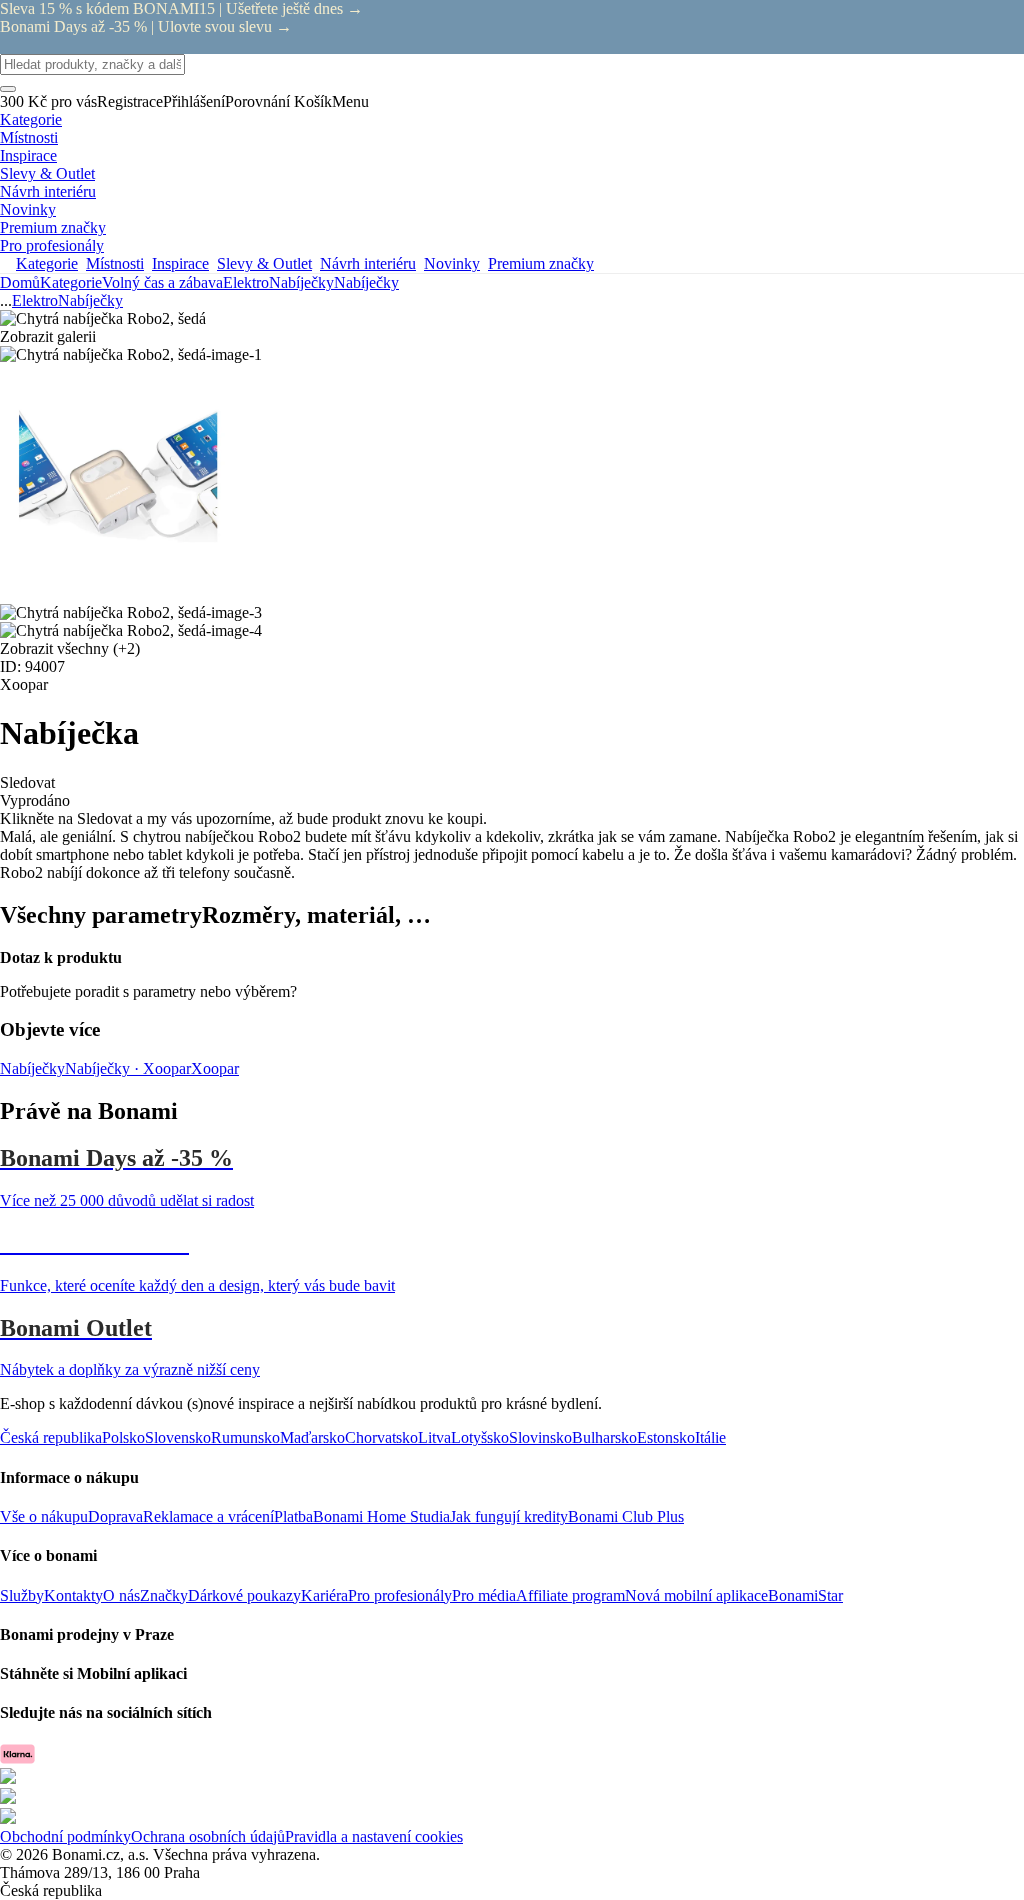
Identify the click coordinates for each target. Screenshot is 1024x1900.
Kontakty (73, 1595)
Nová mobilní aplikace (696, 1595)
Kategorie (71, 282)
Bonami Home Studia (381, 1516)
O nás (121, 1595)
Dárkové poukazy (244, 1595)
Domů (20, 282)
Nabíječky (366, 282)
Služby (22, 1595)
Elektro (246, 282)
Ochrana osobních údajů (208, 1836)
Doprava (115, 1516)
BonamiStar (805, 1595)
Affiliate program (570, 1595)
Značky (164, 1595)
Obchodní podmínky (65, 1836)
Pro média (484, 1595)
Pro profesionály (400, 1595)
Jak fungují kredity (509, 1516)
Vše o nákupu (44, 1516)
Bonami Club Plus (626, 1516)
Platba (293, 1516)
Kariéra (324, 1595)
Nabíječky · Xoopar (128, 1068)
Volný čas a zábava (162, 282)
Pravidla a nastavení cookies (374, 1836)
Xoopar (215, 1068)
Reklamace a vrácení (208, 1516)
